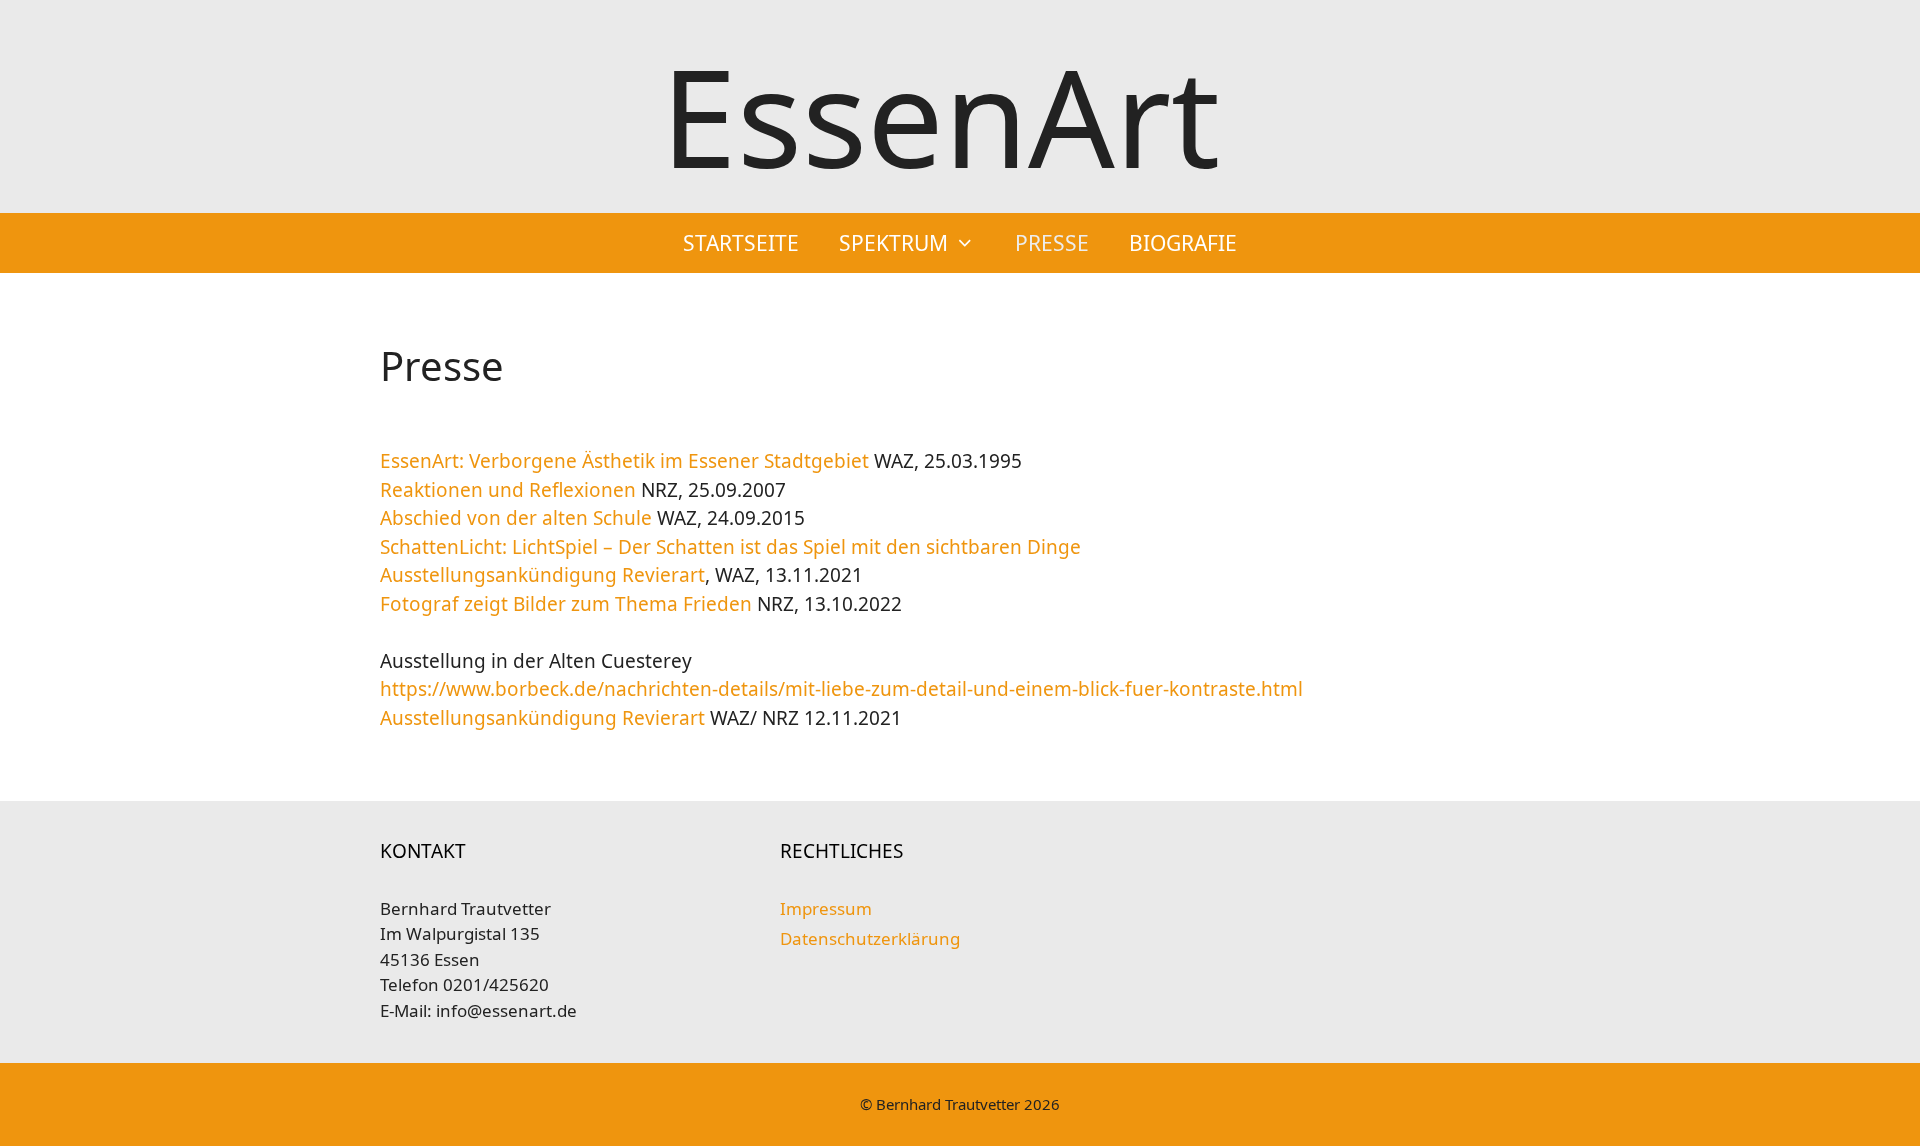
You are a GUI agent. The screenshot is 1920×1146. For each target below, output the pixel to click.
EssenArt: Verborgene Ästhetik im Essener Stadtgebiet (624, 461)
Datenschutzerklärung (870, 938)
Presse (1052, 243)
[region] (960, 1086)
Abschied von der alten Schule (516, 518)
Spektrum (893, 243)
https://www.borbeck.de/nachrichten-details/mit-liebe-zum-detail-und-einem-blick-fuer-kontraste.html (841, 689)
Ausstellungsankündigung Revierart (542, 575)
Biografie (1183, 243)
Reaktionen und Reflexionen (510, 490)
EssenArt (940, 115)
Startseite (741, 243)
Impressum (826, 908)
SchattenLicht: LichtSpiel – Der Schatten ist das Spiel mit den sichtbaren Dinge (730, 547)
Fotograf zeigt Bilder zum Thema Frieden (568, 604)
